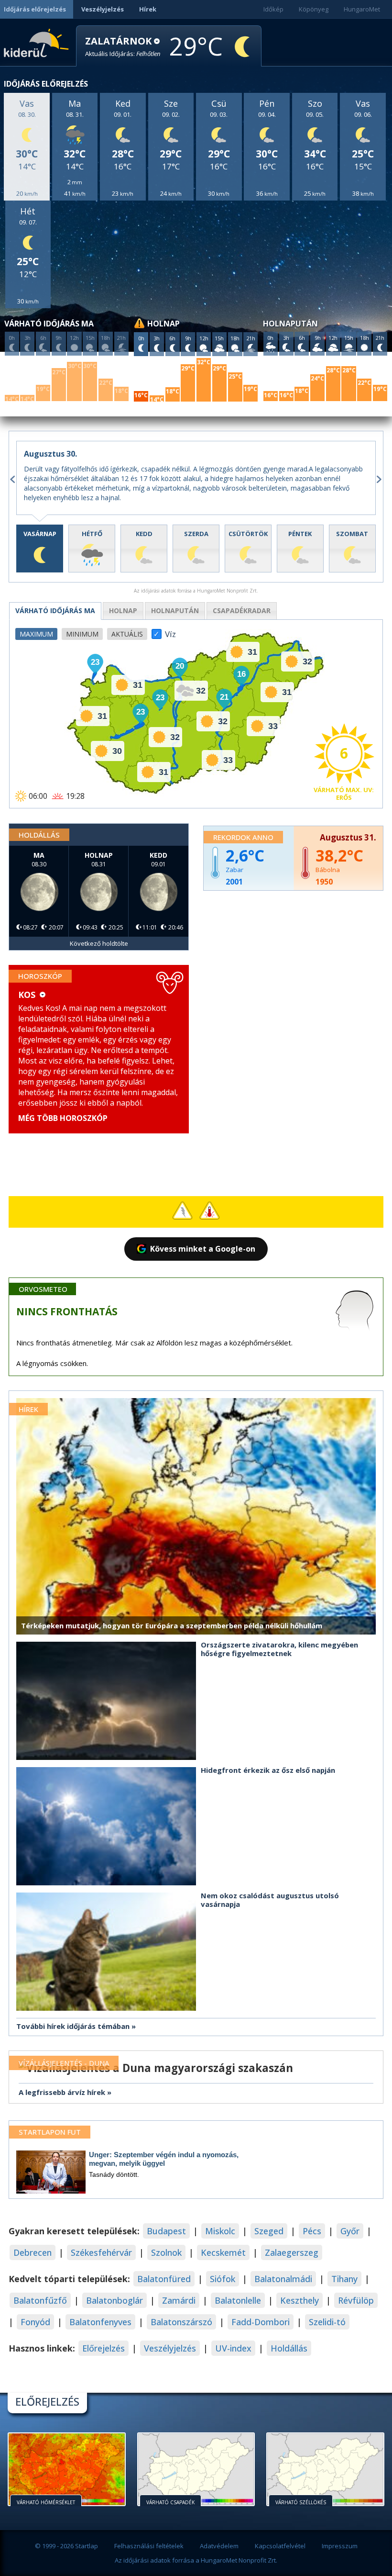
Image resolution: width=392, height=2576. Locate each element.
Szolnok (166, 2252)
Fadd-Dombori (261, 2322)
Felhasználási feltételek (149, 2546)
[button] (123, 47)
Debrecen (33, 2252)
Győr (350, 2231)
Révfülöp (356, 2300)
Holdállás (289, 2348)
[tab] (40, 549)
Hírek (148, 9)
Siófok (223, 2279)
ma (55, 610)
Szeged (269, 2231)
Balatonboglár (114, 2300)
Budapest (166, 2231)
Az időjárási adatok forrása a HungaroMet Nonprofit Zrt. (196, 2560)
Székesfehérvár (101, 2252)
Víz (170, 631)
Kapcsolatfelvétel (280, 2546)
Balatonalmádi (283, 2279)
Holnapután (175, 610)
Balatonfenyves (100, 2322)
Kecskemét (223, 2252)
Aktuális (127, 634)
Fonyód (35, 2322)
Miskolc (220, 2231)
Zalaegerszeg (292, 2252)
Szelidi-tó (327, 2322)
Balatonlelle (238, 2300)
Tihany (344, 2279)
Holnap (123, 610)
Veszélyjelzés (103, 9)
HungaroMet (362, 9)
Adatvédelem (219, 2546)
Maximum (36, 634)
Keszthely (299, 2300)
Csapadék (242, 610)
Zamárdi (179, 2300)
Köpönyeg (314, 9)
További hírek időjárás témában (73, 2026)
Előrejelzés (103, 2348)
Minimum (82, 634)
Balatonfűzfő (40, 2300)
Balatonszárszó (181, 2322)
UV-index (233, 2348)
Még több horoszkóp (63, 1118)
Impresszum (340, 2546)
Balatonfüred (164, 2279)
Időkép (273, 9)
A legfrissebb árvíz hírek (62, 2092)
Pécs (312, 2231)
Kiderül (38, 42)
